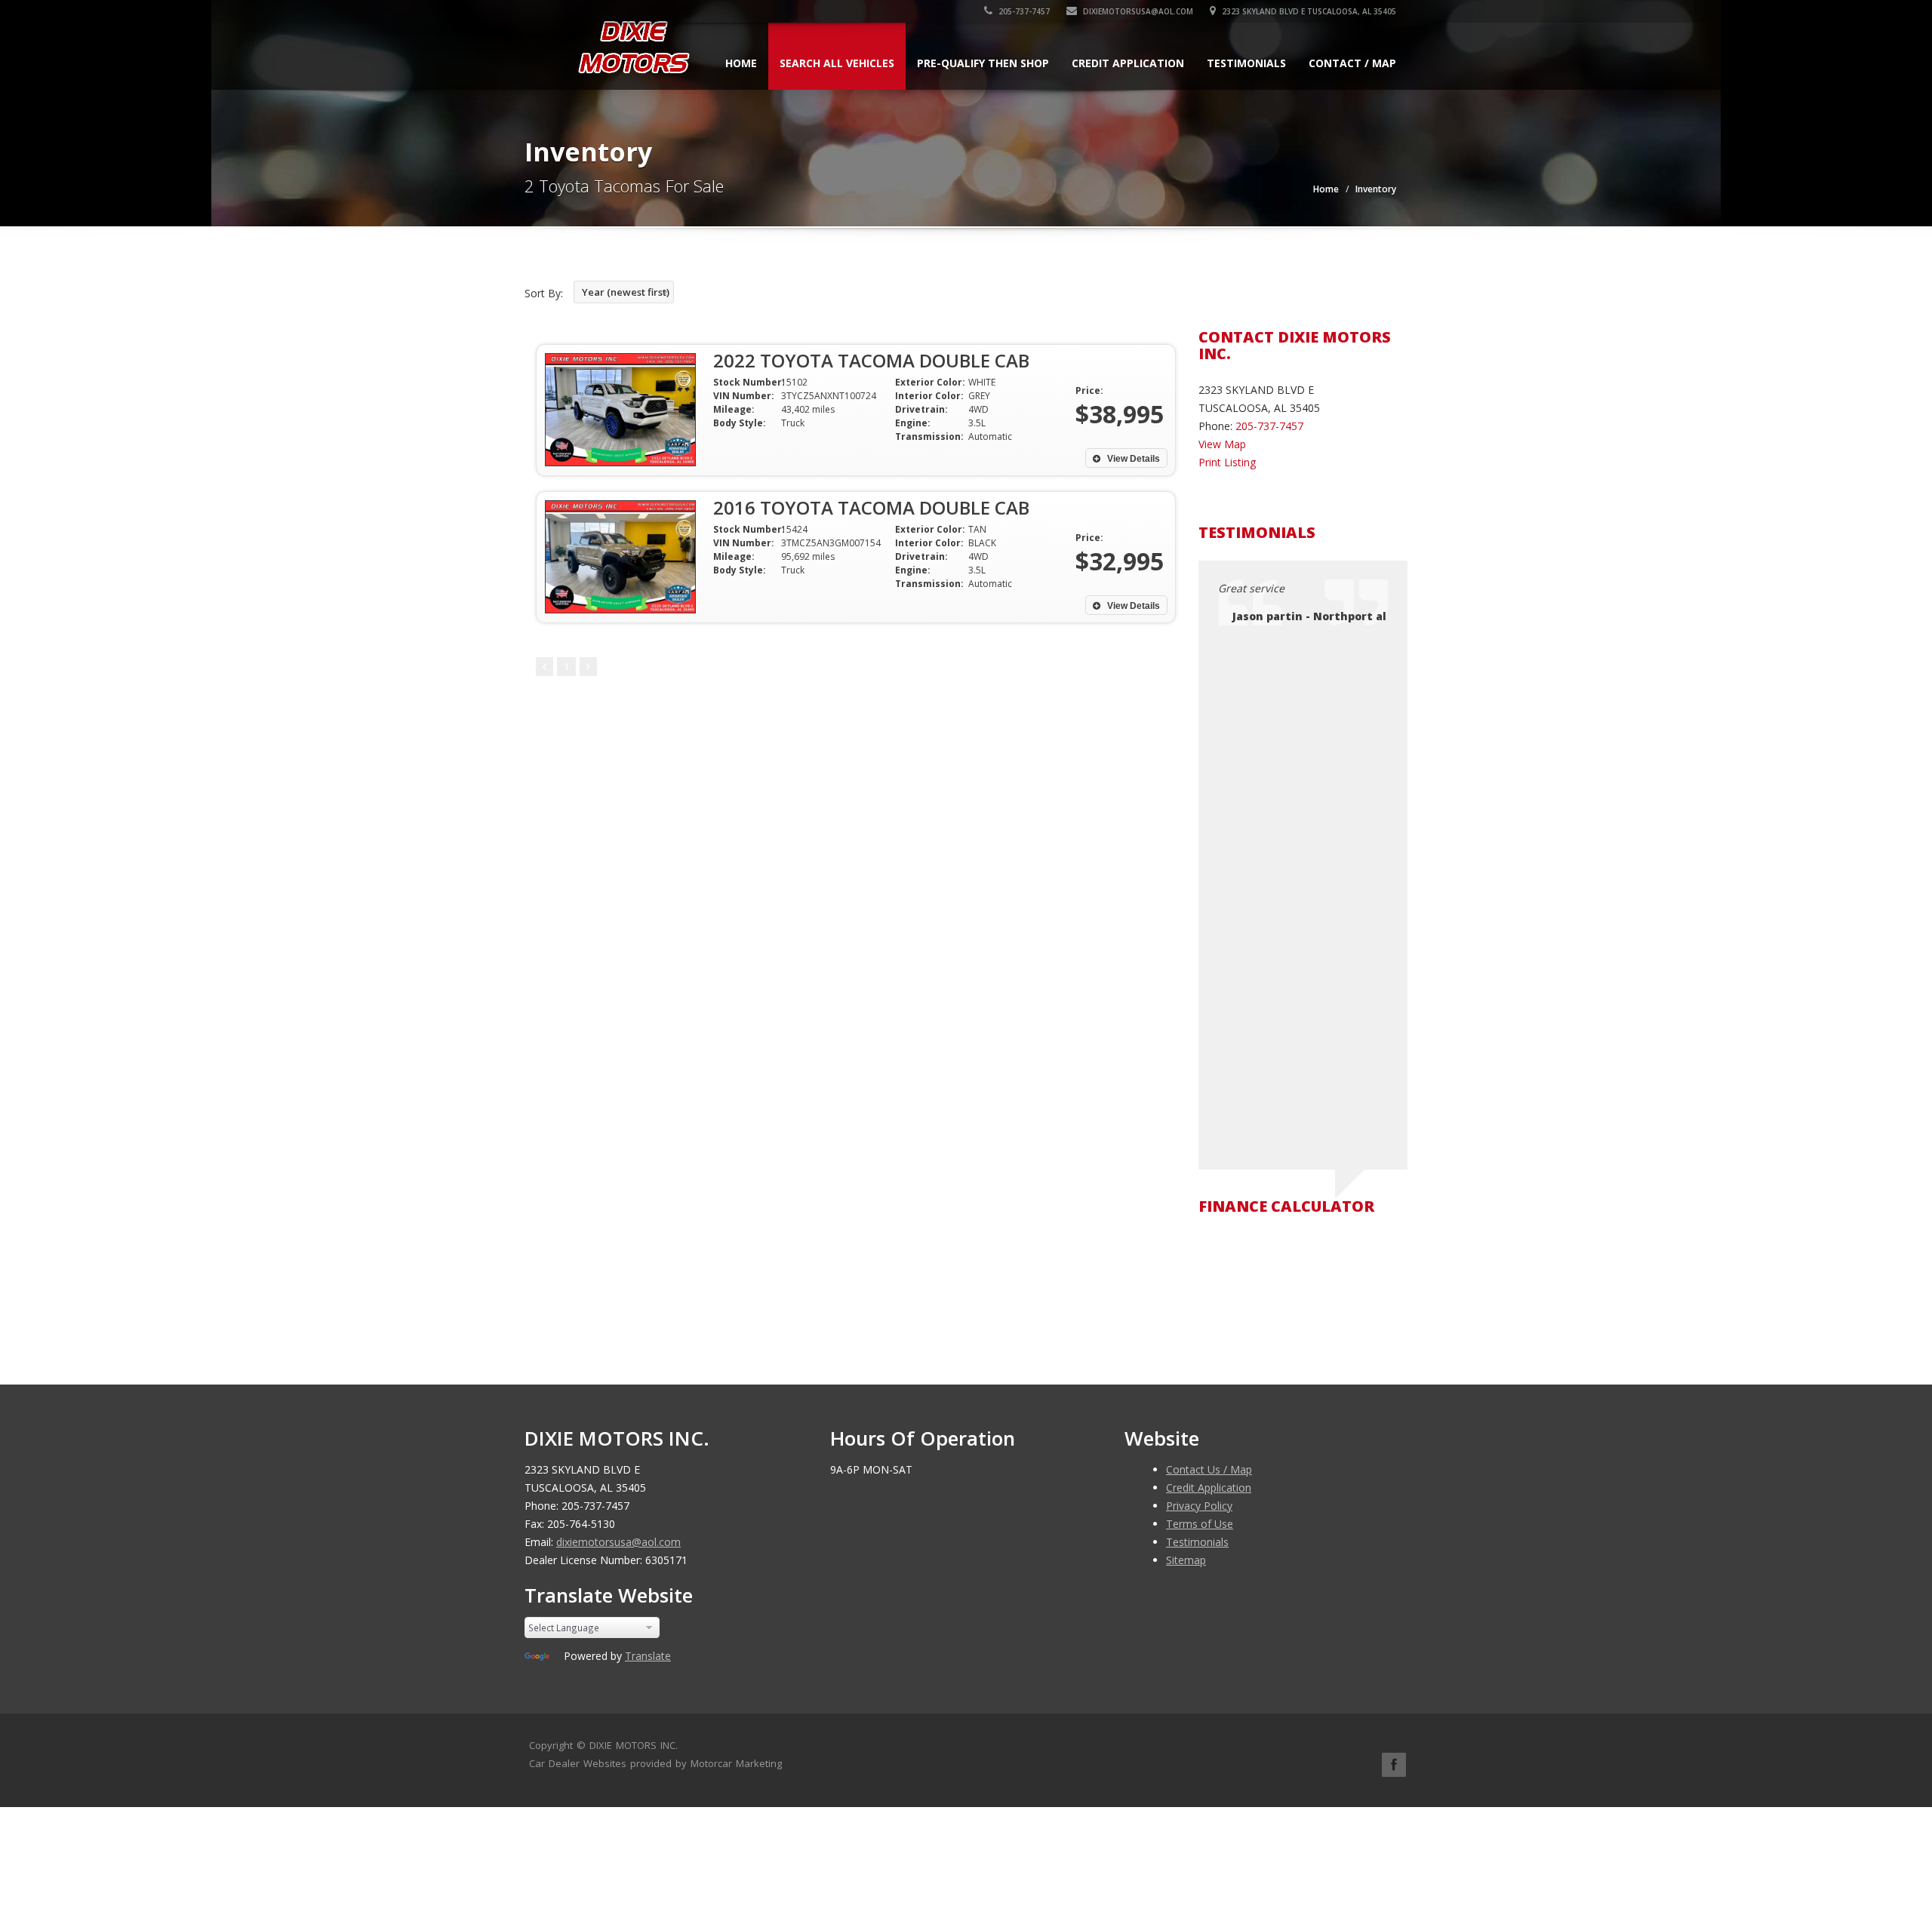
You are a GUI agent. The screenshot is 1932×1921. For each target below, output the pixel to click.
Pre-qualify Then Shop (983, 63)
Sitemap (1186, 1560)
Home (741, 63)
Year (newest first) (626, 292)
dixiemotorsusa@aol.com (1137, 11)
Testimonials (1246, 63)
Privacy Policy (1199, 1506)
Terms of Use (1200, 1524)
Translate (648, 1656)
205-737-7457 (1023, 11)
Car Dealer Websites (578, 1763)
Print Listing (1227, 462)
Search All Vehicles (837, 63)
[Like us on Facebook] (1394, 1765)
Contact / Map (1352, 63)
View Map (1222, 444)
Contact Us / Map (1209, 1469)
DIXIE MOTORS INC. (634, 1745)
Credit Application (1128, 63)
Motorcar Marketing (736, 1763)
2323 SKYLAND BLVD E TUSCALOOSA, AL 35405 (1308, 11)
